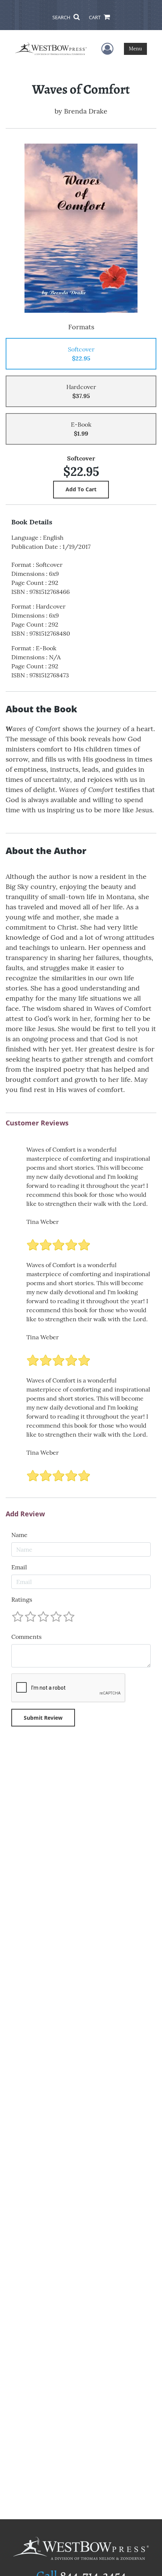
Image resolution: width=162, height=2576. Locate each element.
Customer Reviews (37, 1123)
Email (19, 1567)
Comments (26, 1637)
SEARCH (62, 17)
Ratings (22, 1599)
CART (95, 17)
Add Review (25, 1514)
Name (19, 1535)
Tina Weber (43, 1222)
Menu (135, 49)
